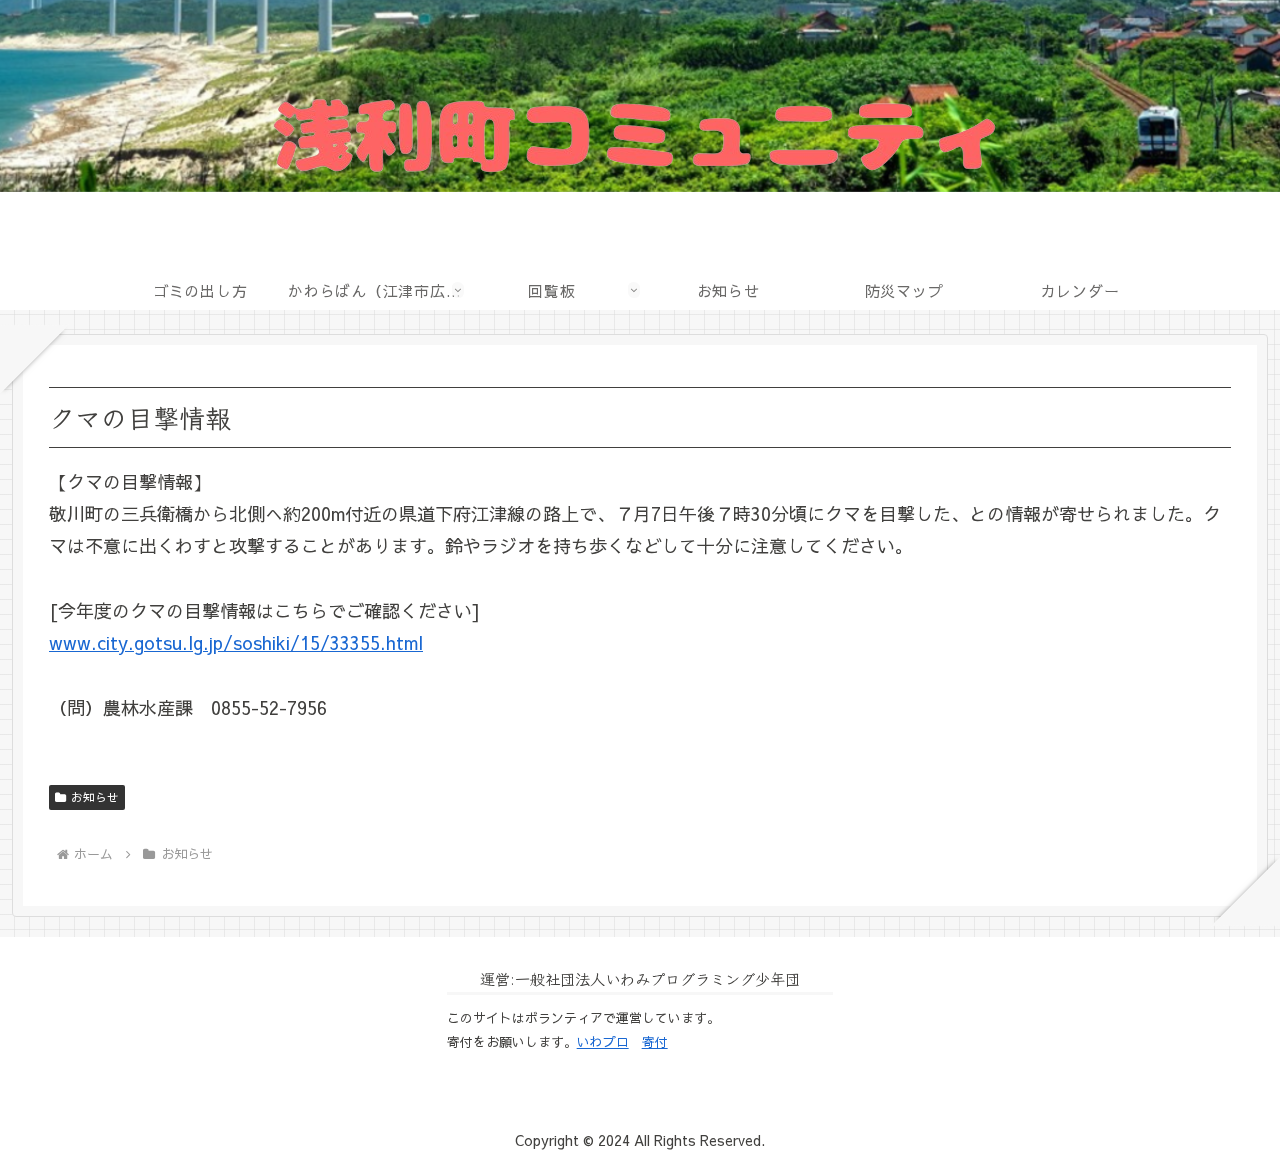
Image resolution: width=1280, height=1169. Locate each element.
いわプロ (603, 1042)
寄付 (655, 1042)
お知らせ (95, 797)
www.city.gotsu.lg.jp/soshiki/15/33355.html (236, 642)
